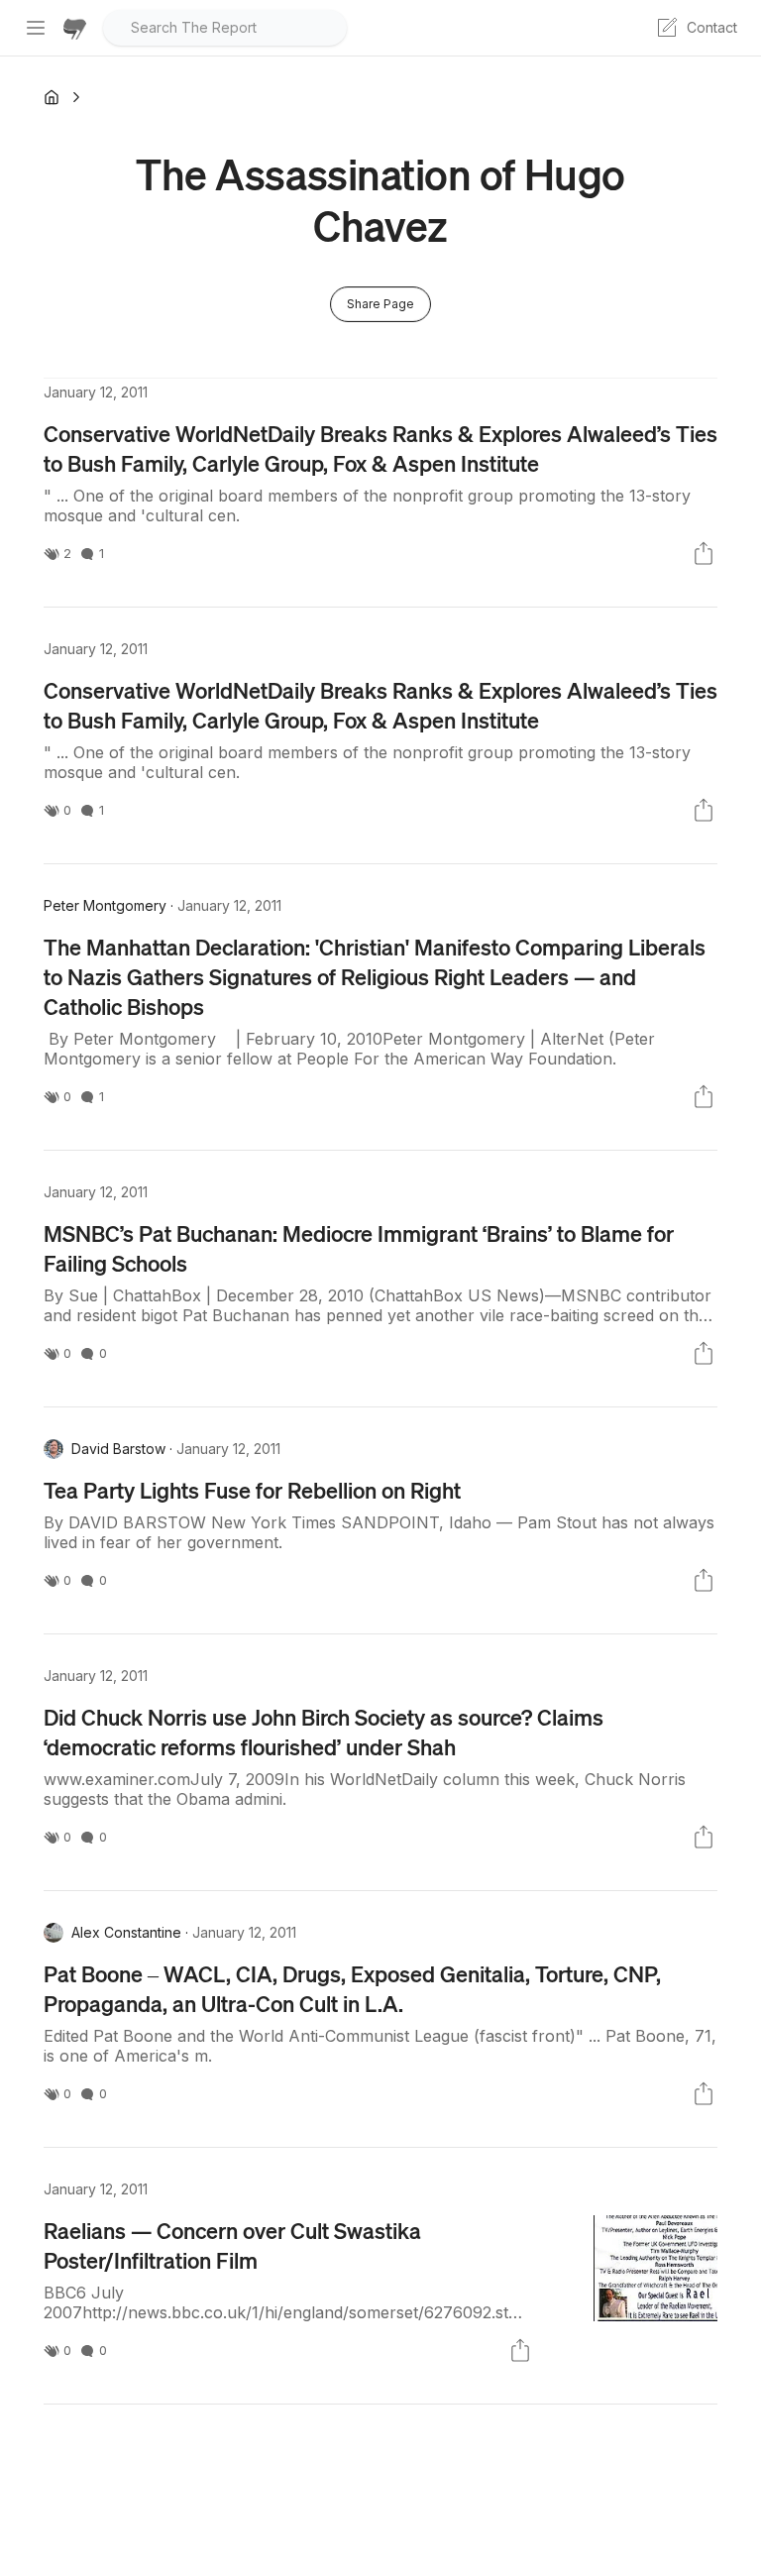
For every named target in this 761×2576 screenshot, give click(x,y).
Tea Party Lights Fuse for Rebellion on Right (252, 1490)
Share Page (380, 304)
